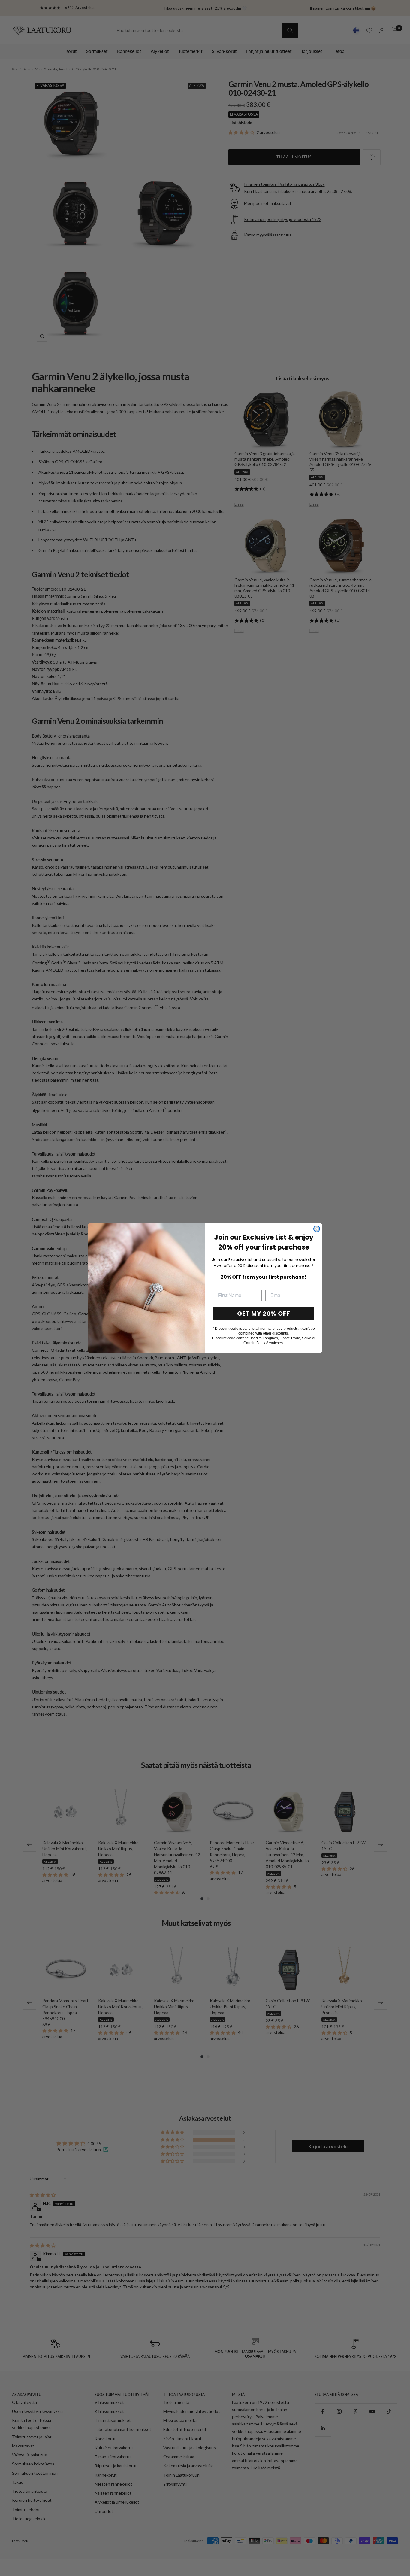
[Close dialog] (317, 1229)
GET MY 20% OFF (264, 1314)
